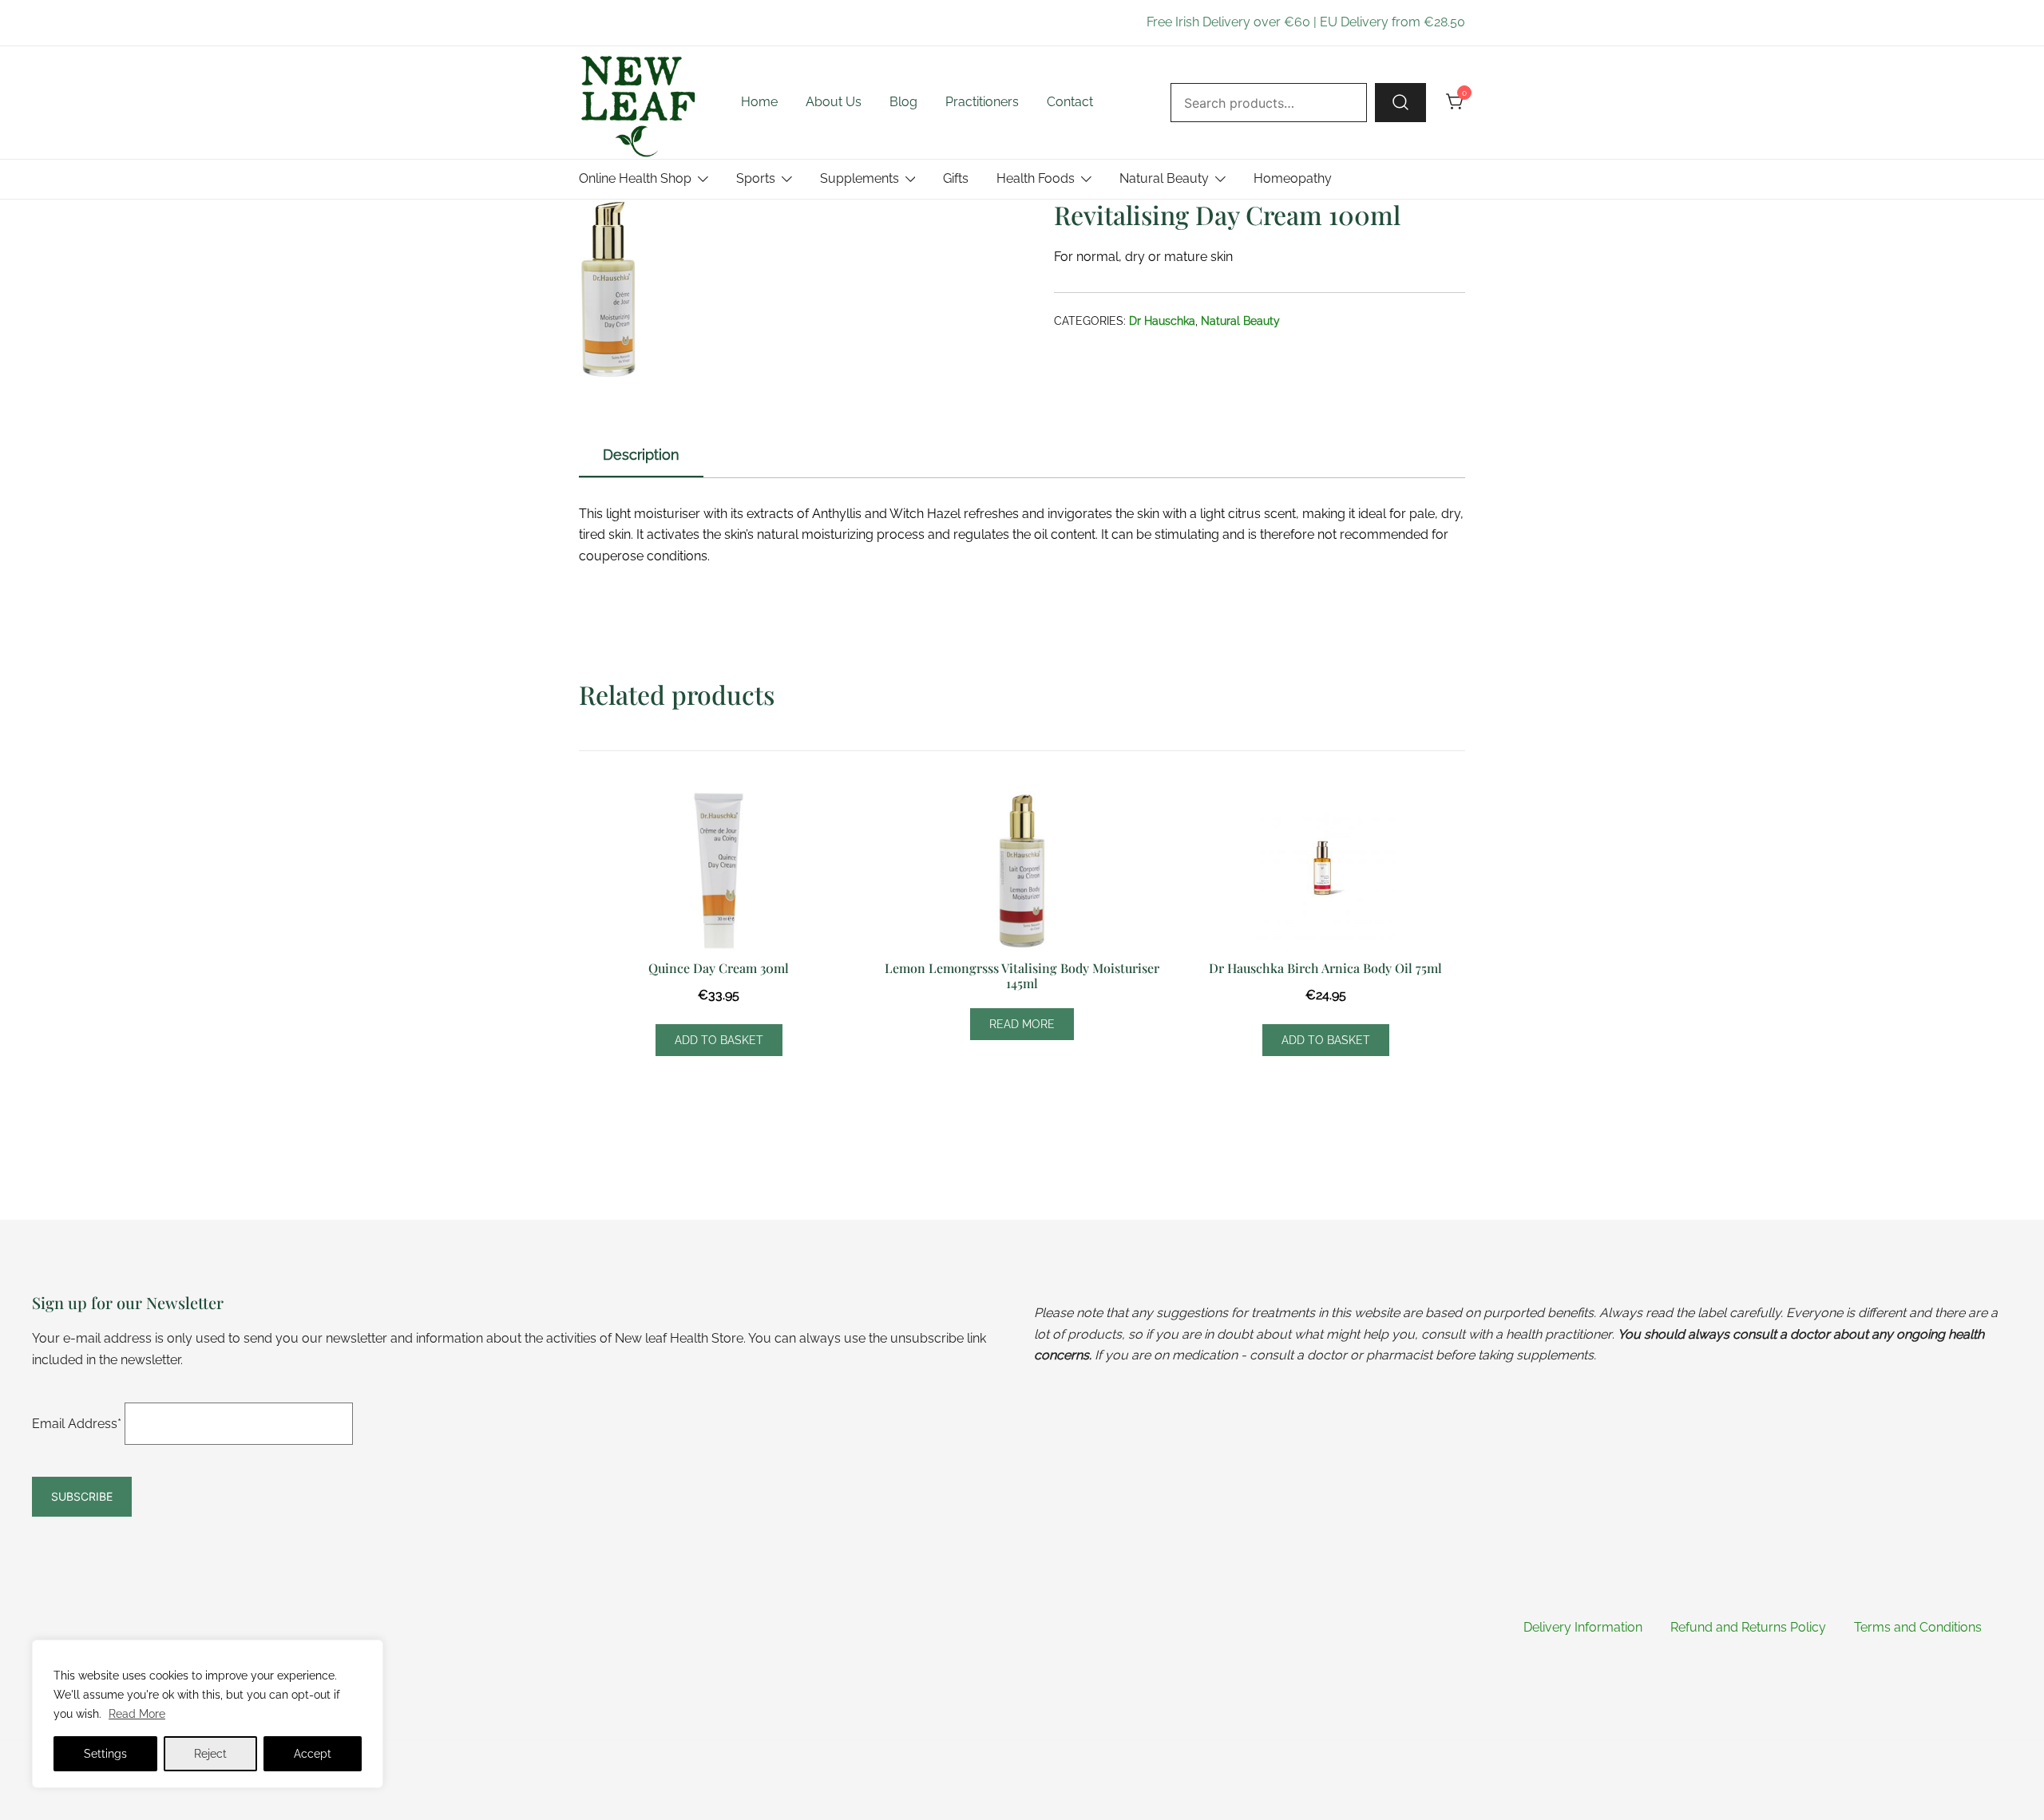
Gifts (956, 178)
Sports (756, 178)
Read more (1022, 1024)
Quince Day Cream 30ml (719, 968)
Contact (1070, 102)
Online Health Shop (635, 178)
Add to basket (719, 1040)
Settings (105, 1754)
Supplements (860, 178)
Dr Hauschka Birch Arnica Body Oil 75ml (1325, 968)
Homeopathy (1293, 178)
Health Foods (1036, 178)
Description (641, 455)
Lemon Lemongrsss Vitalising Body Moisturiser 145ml (1022, 975)
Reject (210, 1754)
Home (759, 102)
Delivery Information (1583, 1627)
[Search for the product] (1400, 102)
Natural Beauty (1164, 178)
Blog (903, 102)
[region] (208, 1714)
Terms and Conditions (1918, 1627)
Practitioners (982, 102)
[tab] (641, 456)
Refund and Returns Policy (1748, 1627)
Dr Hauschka (1162, 321)
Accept (313, 1754)
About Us (834, 102)
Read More (137, 1714)
